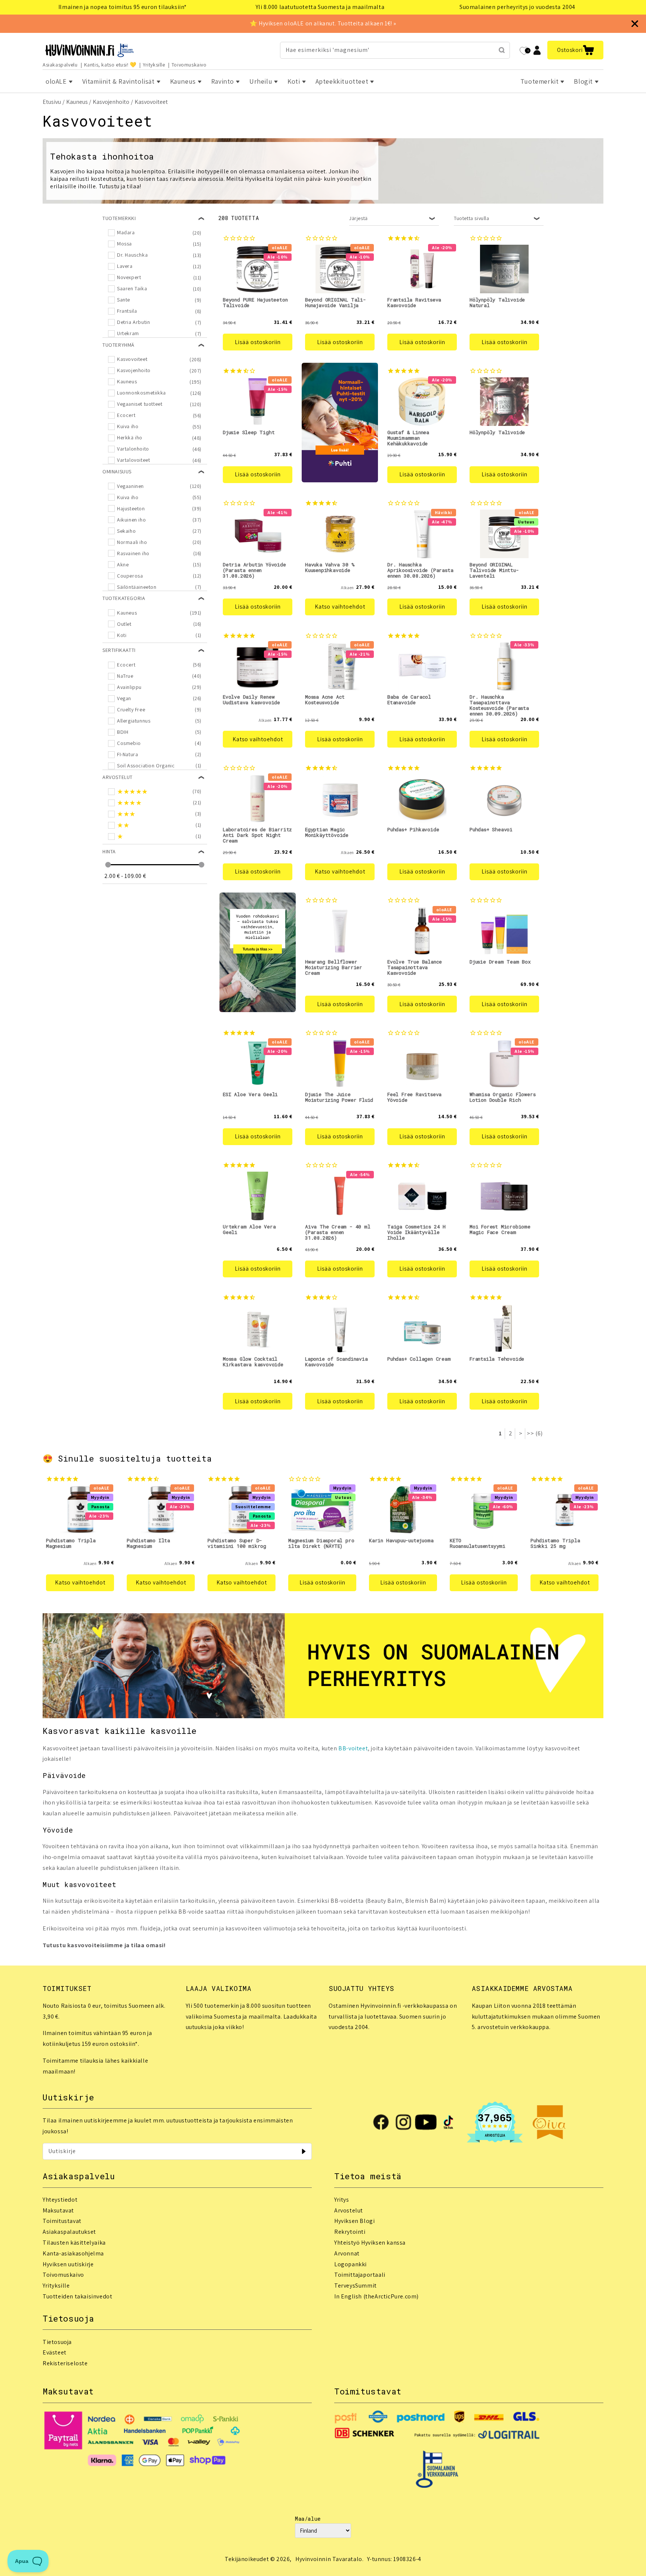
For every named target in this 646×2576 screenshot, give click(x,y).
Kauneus (77, 102)
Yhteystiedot (60, 2200)
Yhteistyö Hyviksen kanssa (370, 2243)
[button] (575, 50)
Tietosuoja (57, 2342)
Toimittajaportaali (360, 2275)
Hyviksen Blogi (354, 2221)
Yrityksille (154, 65)
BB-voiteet (353, 1748)
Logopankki (350, 2264)
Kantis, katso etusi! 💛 (110, 65)
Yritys (342, 2200)
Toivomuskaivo (189, 65)
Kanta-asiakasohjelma (73, 2253)
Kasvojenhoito (111, 102)
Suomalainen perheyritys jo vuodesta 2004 (517, 7)
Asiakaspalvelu (60, 65)
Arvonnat (347, 2253)
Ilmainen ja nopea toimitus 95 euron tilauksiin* (123, 7)
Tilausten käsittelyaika (74, 2243)
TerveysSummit (356, 2286)
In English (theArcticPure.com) (376, 2296)
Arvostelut (349, 2210)
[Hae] (502, 50)
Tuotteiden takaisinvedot (77, 2296)
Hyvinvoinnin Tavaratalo (329, 2559)
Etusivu (52, 102)
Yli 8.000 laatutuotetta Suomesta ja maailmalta (320, 7)
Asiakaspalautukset (69, 2232)
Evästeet (55, 2352)
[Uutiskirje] (304, 2151)
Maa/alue (308, 2519)
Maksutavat (58, 2210)
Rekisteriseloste (65, 2363)
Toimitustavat (62, 2221)
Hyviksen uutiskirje (68, 2264)
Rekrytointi (350, 2232)
